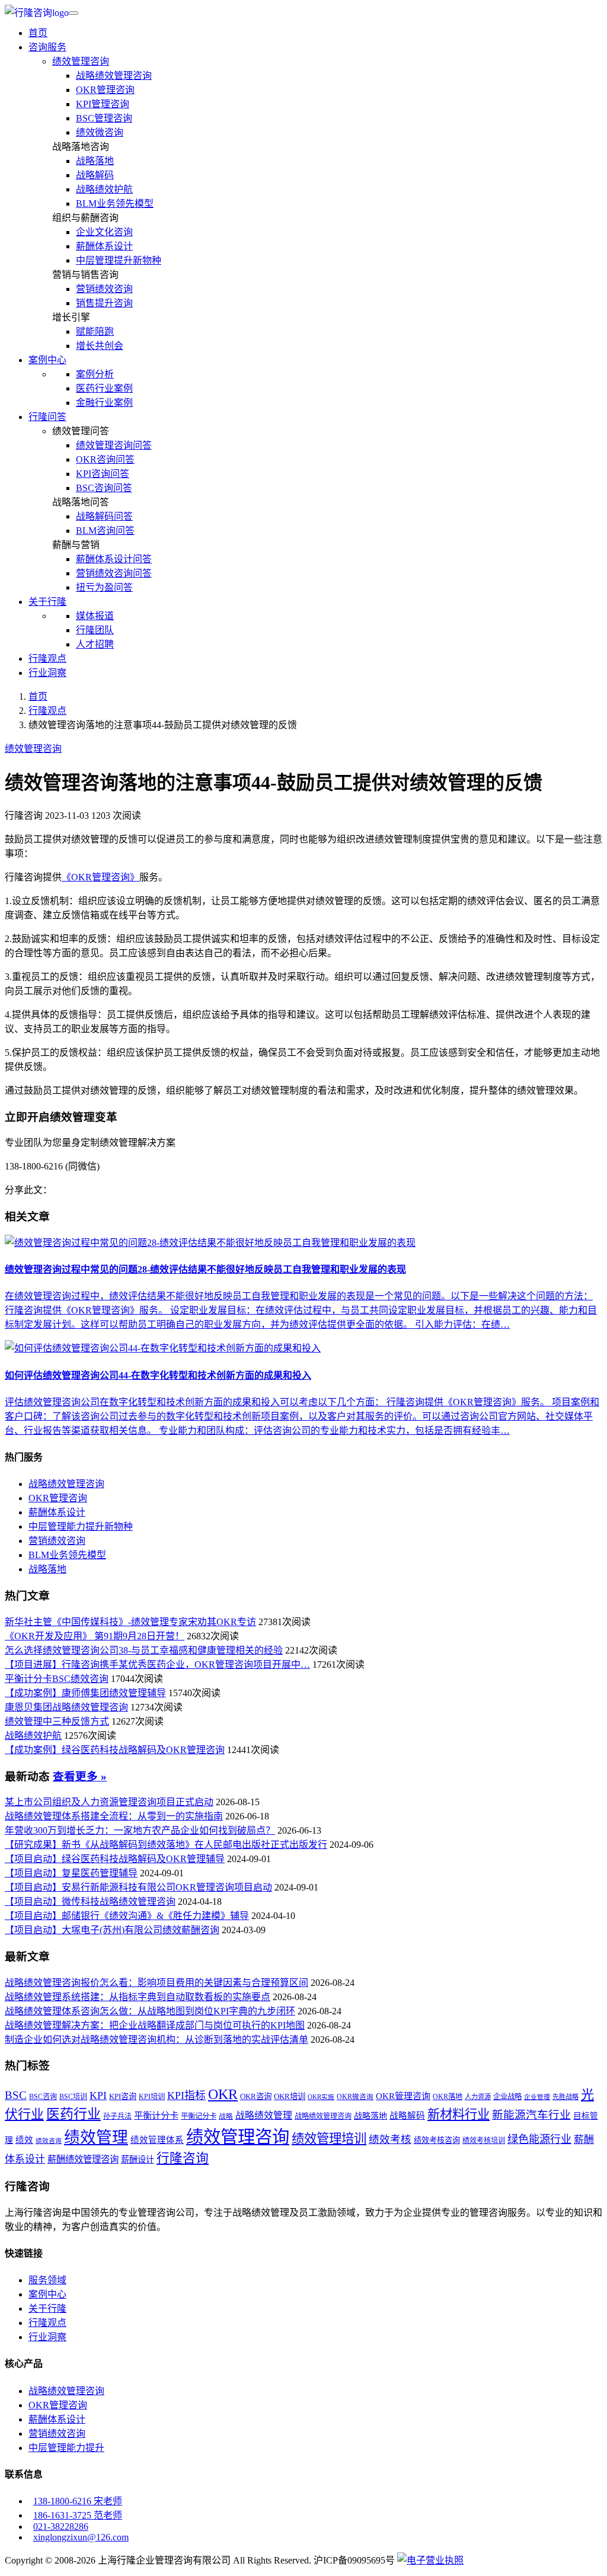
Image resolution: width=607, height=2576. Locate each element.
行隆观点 (47, 659)
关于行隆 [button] (47, 602)
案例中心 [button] (47, 360)
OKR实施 (321, 2097)
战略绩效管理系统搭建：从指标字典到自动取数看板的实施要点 (138, 1997)
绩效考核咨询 (437, 2140)
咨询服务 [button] (47, 47)
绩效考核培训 (484, 2141)
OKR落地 (448, 2097)
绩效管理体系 (157, 2140)
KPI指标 (186, 2096)
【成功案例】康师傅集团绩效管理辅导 (85, 1693)
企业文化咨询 (104, 232)
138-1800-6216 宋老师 (78, 2501)
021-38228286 (61, 2527)
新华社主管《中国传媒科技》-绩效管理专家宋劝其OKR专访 (130, 1622)
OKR (223, 2094)
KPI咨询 (123, 2096)
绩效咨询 (49, 2141)
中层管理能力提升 (66, 2448)
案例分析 (95, 374)
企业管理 (537, 2097)
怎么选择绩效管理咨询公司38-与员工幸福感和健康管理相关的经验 (144, 1650)
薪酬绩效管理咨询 (83, 2159)
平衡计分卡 (156, 2115)
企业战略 (507, 2097)
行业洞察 (47, 673)
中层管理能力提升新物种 (81, 1526)
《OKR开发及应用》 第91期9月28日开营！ (95, 1636)
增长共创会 (100, 346)
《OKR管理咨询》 (100, 877)
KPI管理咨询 (103, 104)
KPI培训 (152, 2097)
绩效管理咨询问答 (114, 445)
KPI (98, 2096)
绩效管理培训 (329, 2139)
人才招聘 (95, 644)
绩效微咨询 (100, 132)
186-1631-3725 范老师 (78, 2515)
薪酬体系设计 (104, 246)
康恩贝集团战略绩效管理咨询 (66, 1707)
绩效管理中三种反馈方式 (57, 1721)
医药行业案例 (104, 388)
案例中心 (47, 2294)
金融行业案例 (104, 403)
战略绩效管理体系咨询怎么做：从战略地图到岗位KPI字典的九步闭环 (150, 2011)
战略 (226, 2117)
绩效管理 (96, 2138)
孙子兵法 (117, 2116)
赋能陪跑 (95, 331)
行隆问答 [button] (47, 417)
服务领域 (47, 2280)
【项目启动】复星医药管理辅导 (71, 1873)
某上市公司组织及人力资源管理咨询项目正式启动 (109, 1802)
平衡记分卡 (199, 2116)
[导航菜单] (74, 13)
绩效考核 (390, 2139)
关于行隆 (47, 2309)
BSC (16, 2096)
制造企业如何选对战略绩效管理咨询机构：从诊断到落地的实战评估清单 (156, 2040)
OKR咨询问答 (105, 459)
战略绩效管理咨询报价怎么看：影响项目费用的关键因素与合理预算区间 (156, 1983)
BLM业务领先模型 (115, 204)
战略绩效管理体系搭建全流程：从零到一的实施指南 (114, 1816)
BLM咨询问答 (105, 531)
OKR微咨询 (355, 2097)
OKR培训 (290, 2096)
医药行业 (74, 2114)
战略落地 (95, 161)
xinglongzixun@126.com (81, 2537)
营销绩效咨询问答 (114, 573)
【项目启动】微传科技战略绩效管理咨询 (90, 1901)
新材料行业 (459, 2114)
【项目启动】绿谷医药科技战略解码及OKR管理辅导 (115, 1859)
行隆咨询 (183, 2158)
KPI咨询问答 (103, 474)
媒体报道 (95, 616)
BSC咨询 (43, 2097)
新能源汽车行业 (531, 2115)
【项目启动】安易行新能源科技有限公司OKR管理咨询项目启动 (138, 1887)
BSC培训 (73, 2097)
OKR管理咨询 (105, 90)
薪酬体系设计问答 (114, 559)
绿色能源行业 (539, 2139)
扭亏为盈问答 (104, 587)
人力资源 (478, 2097)
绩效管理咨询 (81, 61)
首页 (38, 33)
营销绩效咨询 (104, 289)
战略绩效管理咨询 (114, 76)
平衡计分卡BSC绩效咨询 (57, 1679)
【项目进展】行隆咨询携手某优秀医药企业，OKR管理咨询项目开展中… (157, 1665)
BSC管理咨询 (104, 118)
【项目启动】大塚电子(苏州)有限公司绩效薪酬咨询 (112, 1930)
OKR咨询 (256, 2096)
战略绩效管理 (264, 2115)
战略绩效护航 (104, 189)
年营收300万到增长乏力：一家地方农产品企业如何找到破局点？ (140, 1830)
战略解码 (95, 175)
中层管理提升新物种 (119, 260)
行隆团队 (95, 630)
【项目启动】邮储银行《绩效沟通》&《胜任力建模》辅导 (127, 1916)
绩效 (24, 2140)
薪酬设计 (138, 2160)
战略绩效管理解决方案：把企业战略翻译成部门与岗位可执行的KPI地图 (155, 2025)
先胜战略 (566, 2097)
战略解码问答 (104, 516)
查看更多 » (80, 1776)
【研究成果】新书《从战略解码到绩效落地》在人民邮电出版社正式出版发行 (166, 1845)
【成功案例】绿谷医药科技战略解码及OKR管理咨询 (115, 1750)
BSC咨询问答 (104, 488)
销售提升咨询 (104, 303)
